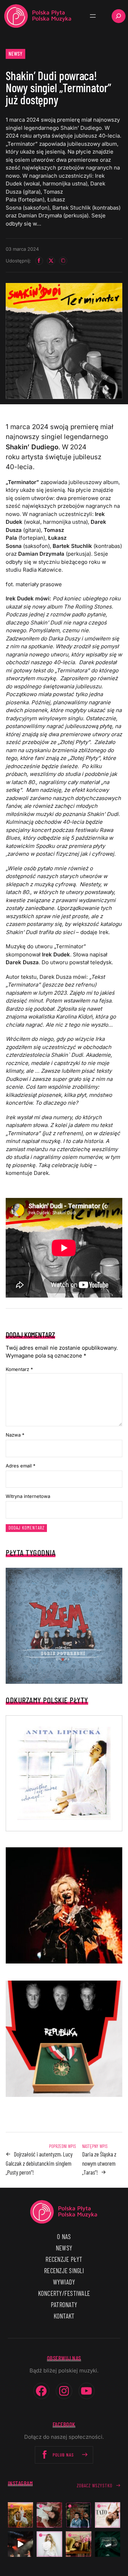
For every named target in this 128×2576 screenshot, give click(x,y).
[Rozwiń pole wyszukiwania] (119, 16)
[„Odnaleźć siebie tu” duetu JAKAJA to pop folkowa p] (21, 2515)
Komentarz (19, 1369)
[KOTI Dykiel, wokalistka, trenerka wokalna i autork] (49, 2544)
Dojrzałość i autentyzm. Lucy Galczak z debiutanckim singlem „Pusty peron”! (39, 2163)
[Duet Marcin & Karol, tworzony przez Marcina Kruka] (79, 2515)
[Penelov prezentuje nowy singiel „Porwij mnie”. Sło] (79, 2544)
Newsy (16, 54)
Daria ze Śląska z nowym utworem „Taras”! (99, 2163)
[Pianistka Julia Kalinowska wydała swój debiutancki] (108, 2544)
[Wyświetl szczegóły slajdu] (64, 1905)
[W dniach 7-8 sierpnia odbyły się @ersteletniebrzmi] (21, 2544)
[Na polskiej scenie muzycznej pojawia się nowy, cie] (49, 2515)
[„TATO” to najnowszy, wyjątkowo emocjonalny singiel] (108, 2515)
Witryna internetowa (28, 1496)
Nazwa (15, 1435)
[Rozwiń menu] (93, 16)
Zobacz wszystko (95, 2486)
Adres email (21, 1466)
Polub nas (63, 2455)
